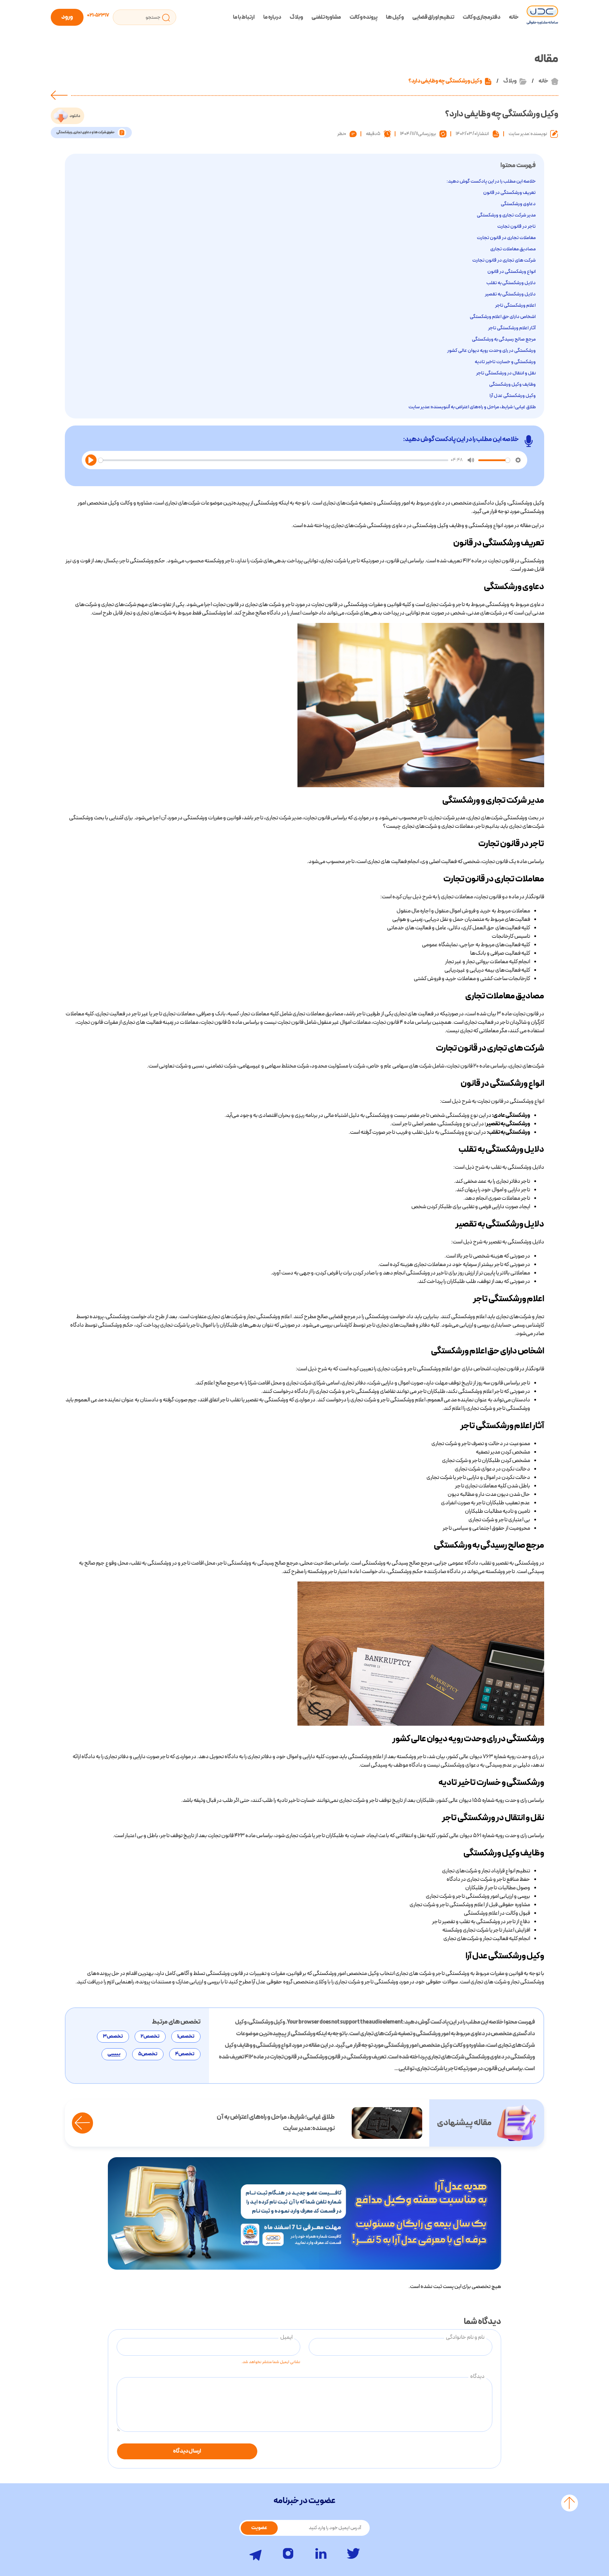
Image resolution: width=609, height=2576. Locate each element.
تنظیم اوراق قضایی (433, 17)
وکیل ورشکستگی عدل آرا (513, 396)
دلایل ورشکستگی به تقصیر (510, 294)
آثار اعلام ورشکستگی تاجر (512, 328)
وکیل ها (395, 17)
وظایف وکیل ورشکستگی (512, 384)
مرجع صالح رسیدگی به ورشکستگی (504, 339)
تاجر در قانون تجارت (516, 227)
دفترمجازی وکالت (482, 17)
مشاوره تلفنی (326, 17)
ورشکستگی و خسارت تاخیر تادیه (505, 362)
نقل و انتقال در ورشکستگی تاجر (506, 373)
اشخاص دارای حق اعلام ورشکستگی (503, 317)
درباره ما (272, 17)
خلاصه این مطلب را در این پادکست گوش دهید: (491, 181)
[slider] (273, 460)
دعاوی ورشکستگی (518, 204)
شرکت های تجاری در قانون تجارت (504, 260)
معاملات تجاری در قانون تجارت (506, 238)
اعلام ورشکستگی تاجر (515, 305)
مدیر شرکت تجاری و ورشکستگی (506, 215)
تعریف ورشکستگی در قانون (509, 193)
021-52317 (98, 15)
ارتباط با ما (244, 17)
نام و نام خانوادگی (465, 2337)
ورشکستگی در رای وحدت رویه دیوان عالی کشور (491, 351)
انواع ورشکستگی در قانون (512, 272)
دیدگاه (477, 2376)
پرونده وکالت (364, 17)
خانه (514, 17)
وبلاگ (296, 17)
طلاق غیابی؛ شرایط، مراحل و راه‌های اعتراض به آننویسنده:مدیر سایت (472, 407)
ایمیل (286, 2337)
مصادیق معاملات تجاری (513, 249)
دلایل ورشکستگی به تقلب (511, 283)
